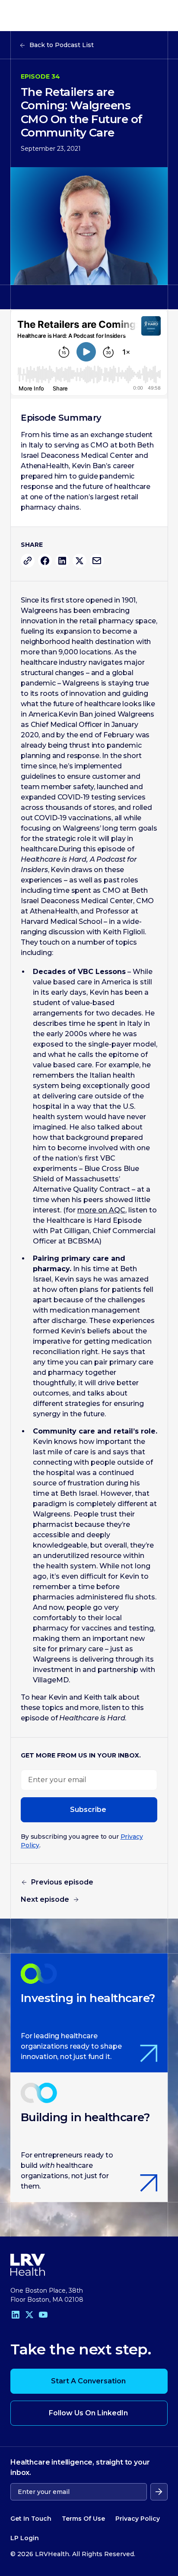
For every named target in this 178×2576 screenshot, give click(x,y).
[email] (97, 561)
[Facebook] (45, 561)
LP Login (25, 2538)
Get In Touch (31, 2519)
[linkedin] (62, 561)
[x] (79, 561)
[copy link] (28, 561)
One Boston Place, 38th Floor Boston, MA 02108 (47, 2295)
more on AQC (101, 1210)
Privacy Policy (138, 2519)
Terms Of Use (83, 2519)
